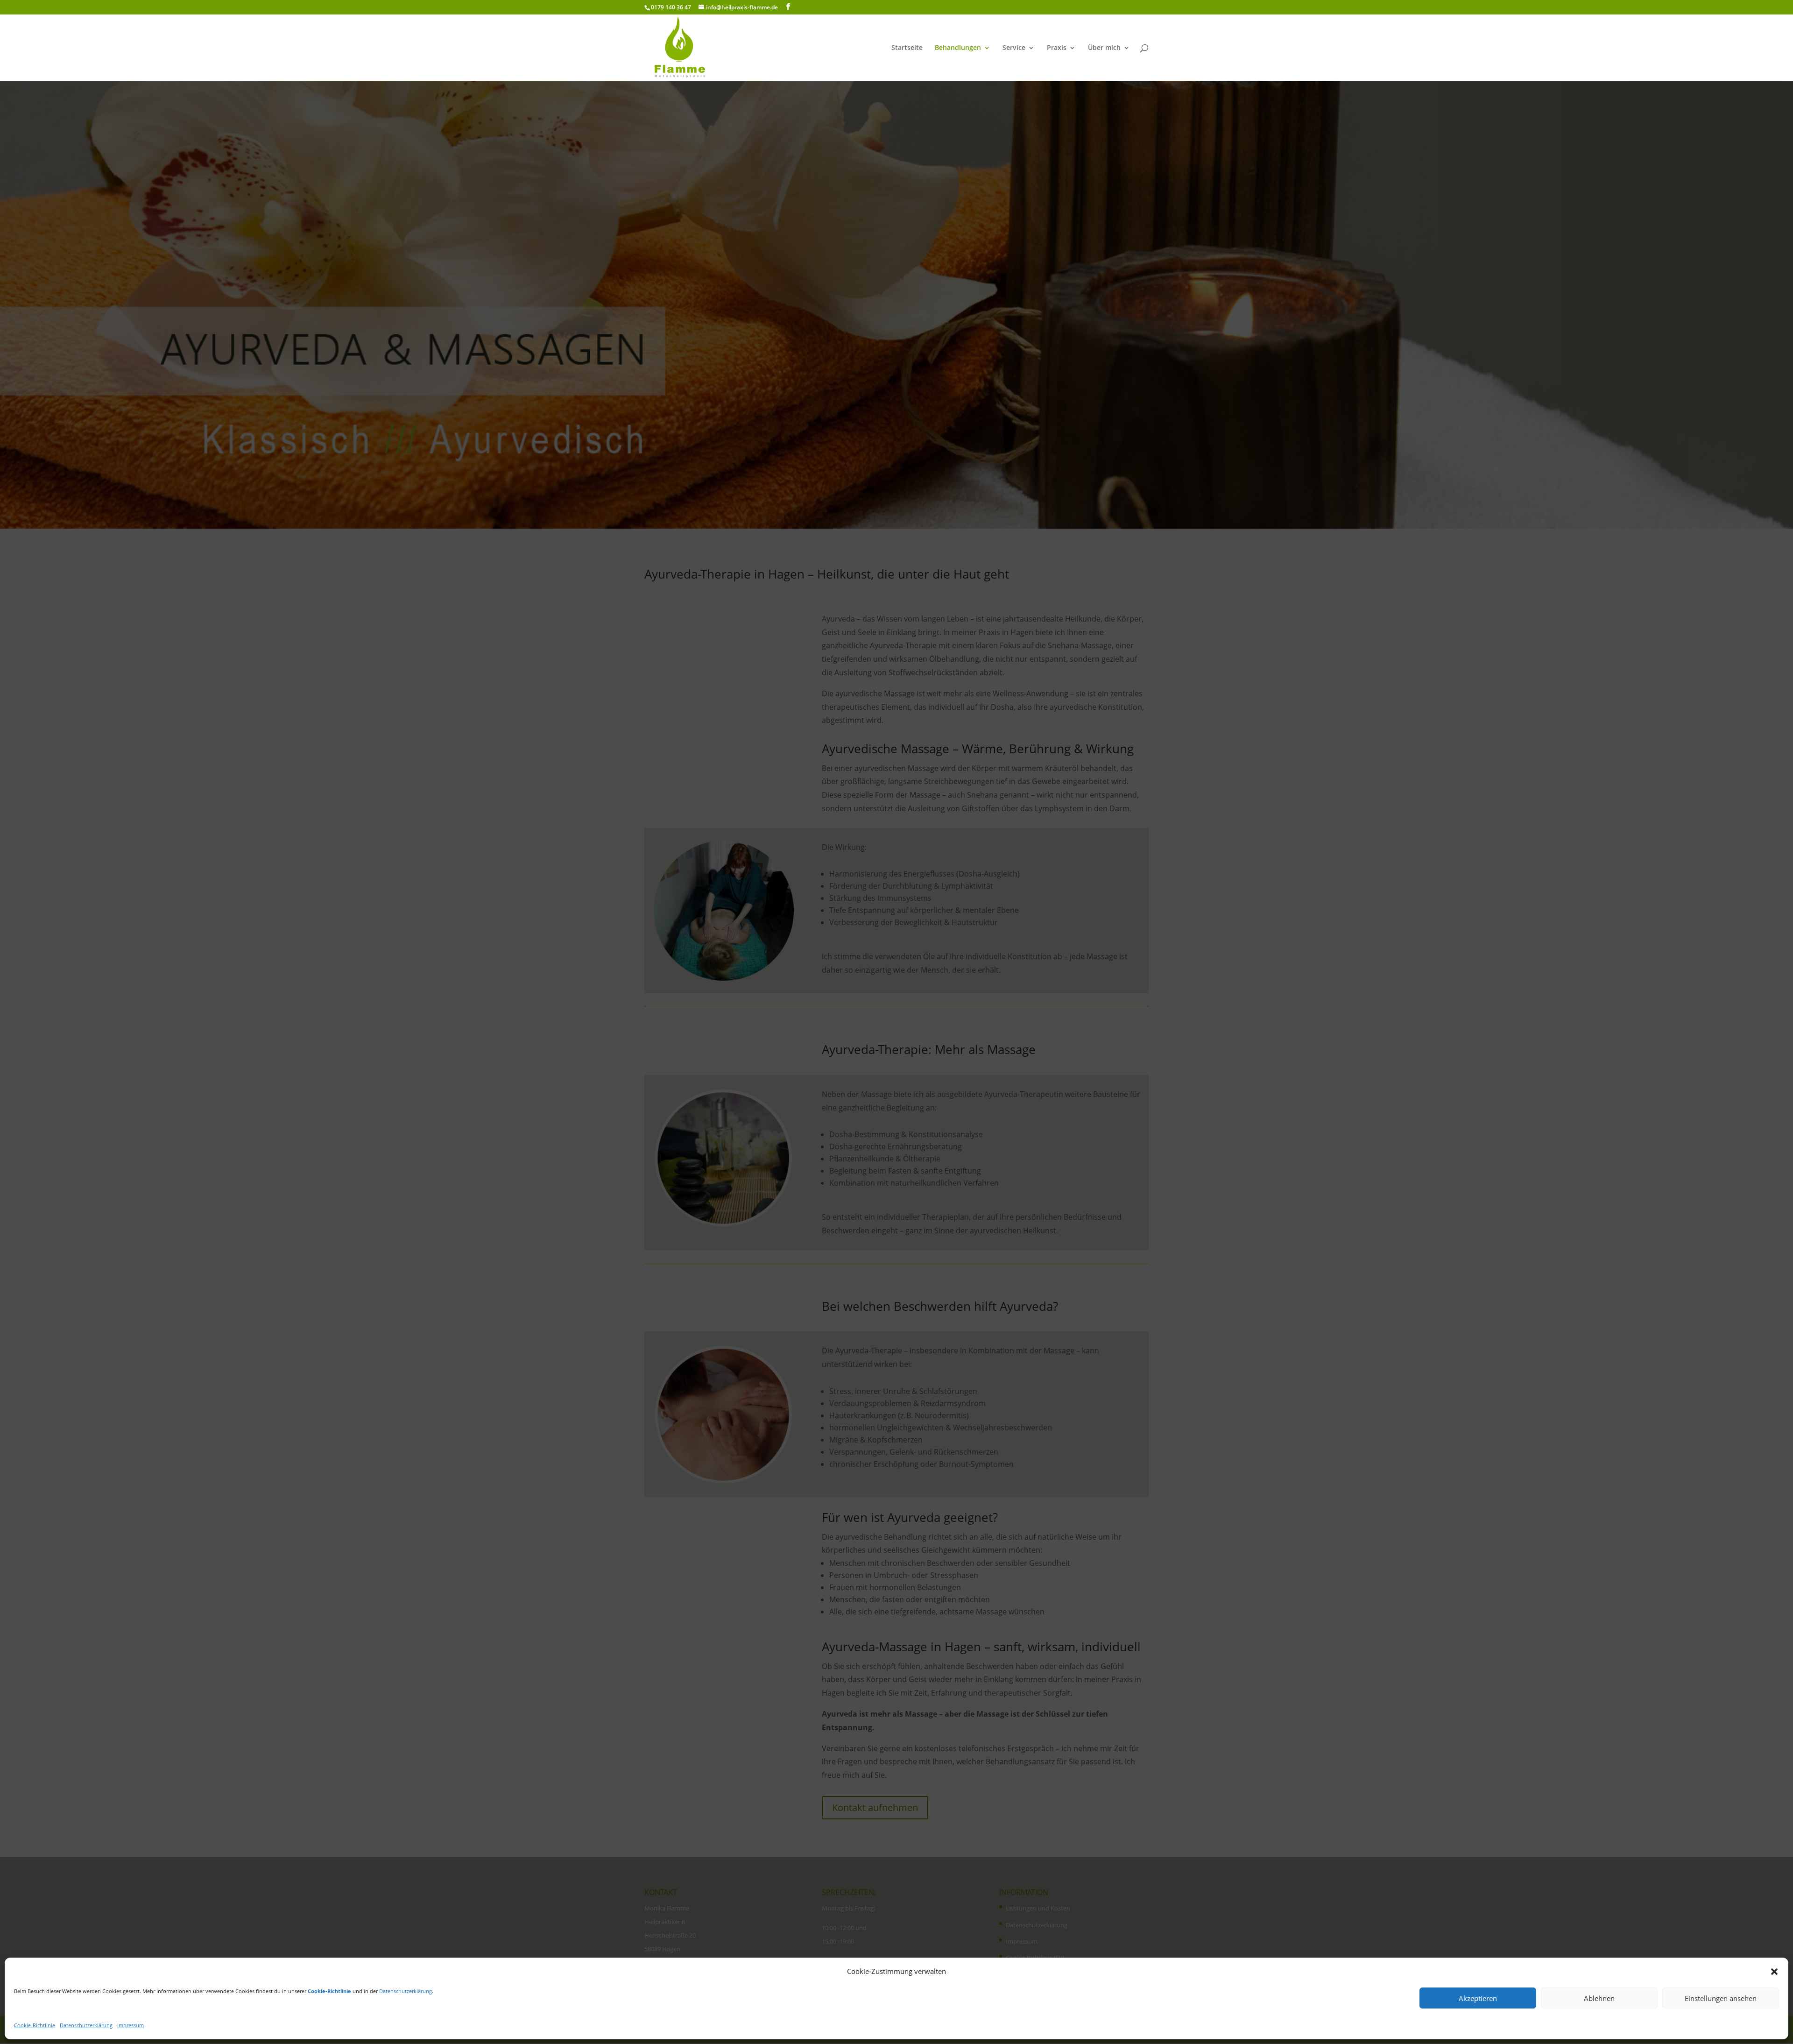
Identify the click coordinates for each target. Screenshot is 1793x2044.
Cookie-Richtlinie (35, 2025)
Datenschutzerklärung (406, 1991)
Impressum (131, 2025)
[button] (1774, 1972)
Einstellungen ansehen (1721, 1998)
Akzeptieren (1478, 1998)
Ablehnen (1599, 1998)
